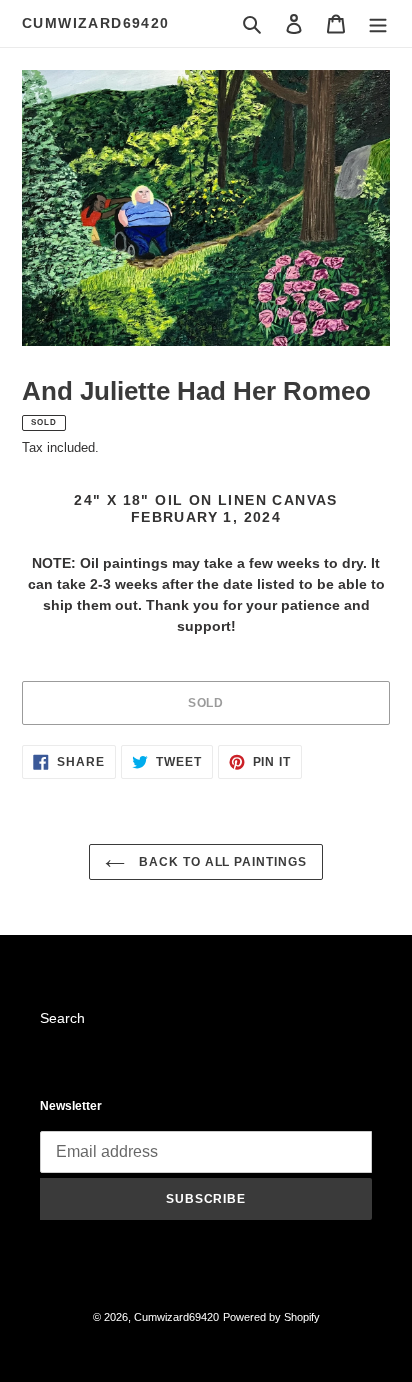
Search (62, 1018)
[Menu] (378, 23)
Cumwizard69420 (96, 23)
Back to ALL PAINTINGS (221, 862)
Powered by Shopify (271, 1317)
